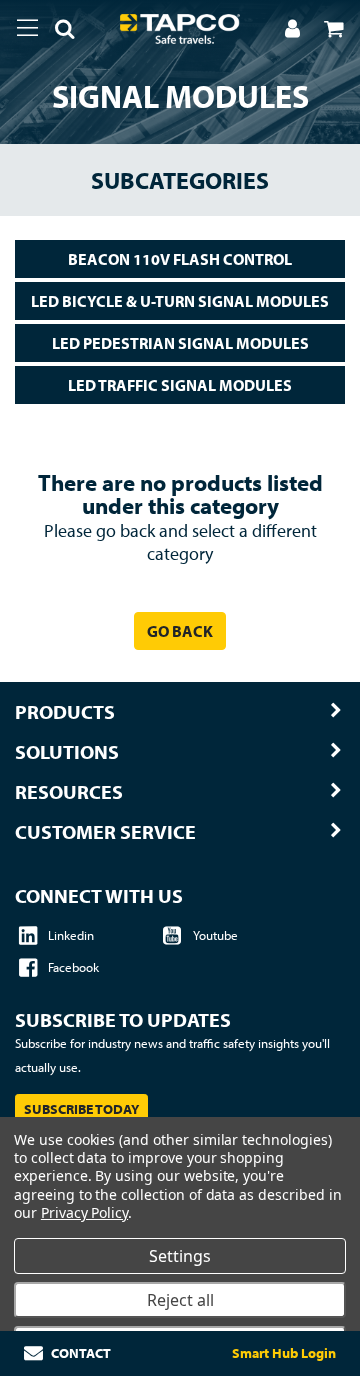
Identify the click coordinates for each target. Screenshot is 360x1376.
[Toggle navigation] (27, 28)
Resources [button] (69, 792)
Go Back (180, 631)
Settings (180, 1256)
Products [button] (65, 712)
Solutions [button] (67, 752)
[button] (57, 32)
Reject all (180, 1300)
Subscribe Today (81, 1109)
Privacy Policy (84, 1212)
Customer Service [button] (105, 832)
